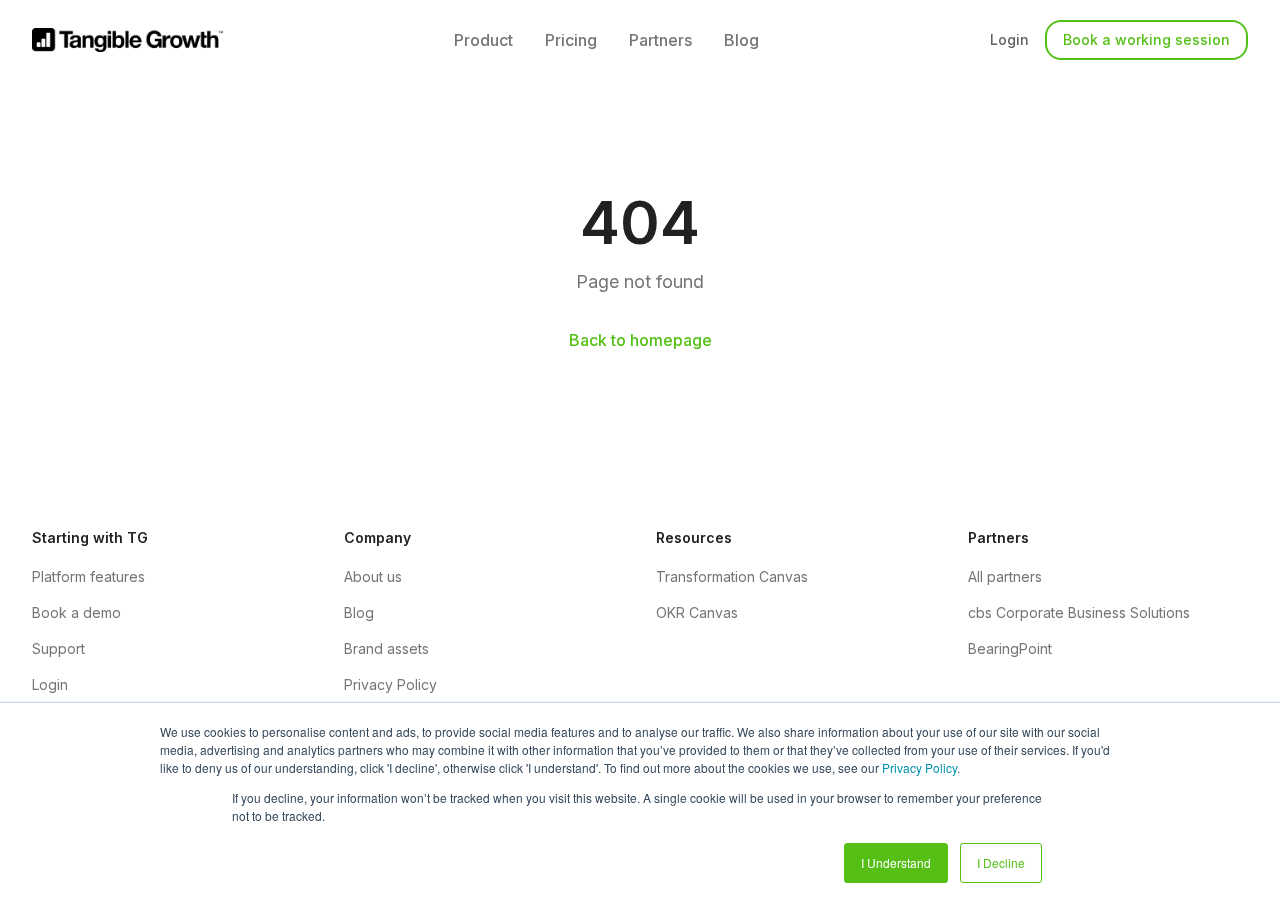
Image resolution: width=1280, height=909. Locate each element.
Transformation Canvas (732, 576)
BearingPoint (1010, 648)
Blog (741, 40)
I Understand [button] (896, 862)
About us (373, 576)
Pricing (571, 40)
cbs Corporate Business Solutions (1079, 612)
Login (1009, 39)
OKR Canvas (697, 612)
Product (483, 40)
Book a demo (76, 612)
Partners (660, 40)
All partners (1005, 576)
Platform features (88, 576)
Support (58, 648)
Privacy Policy (919, 767)
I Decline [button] (1001, 862)
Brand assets (386, 648)
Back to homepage (640, 340)
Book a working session (1146, 39)
